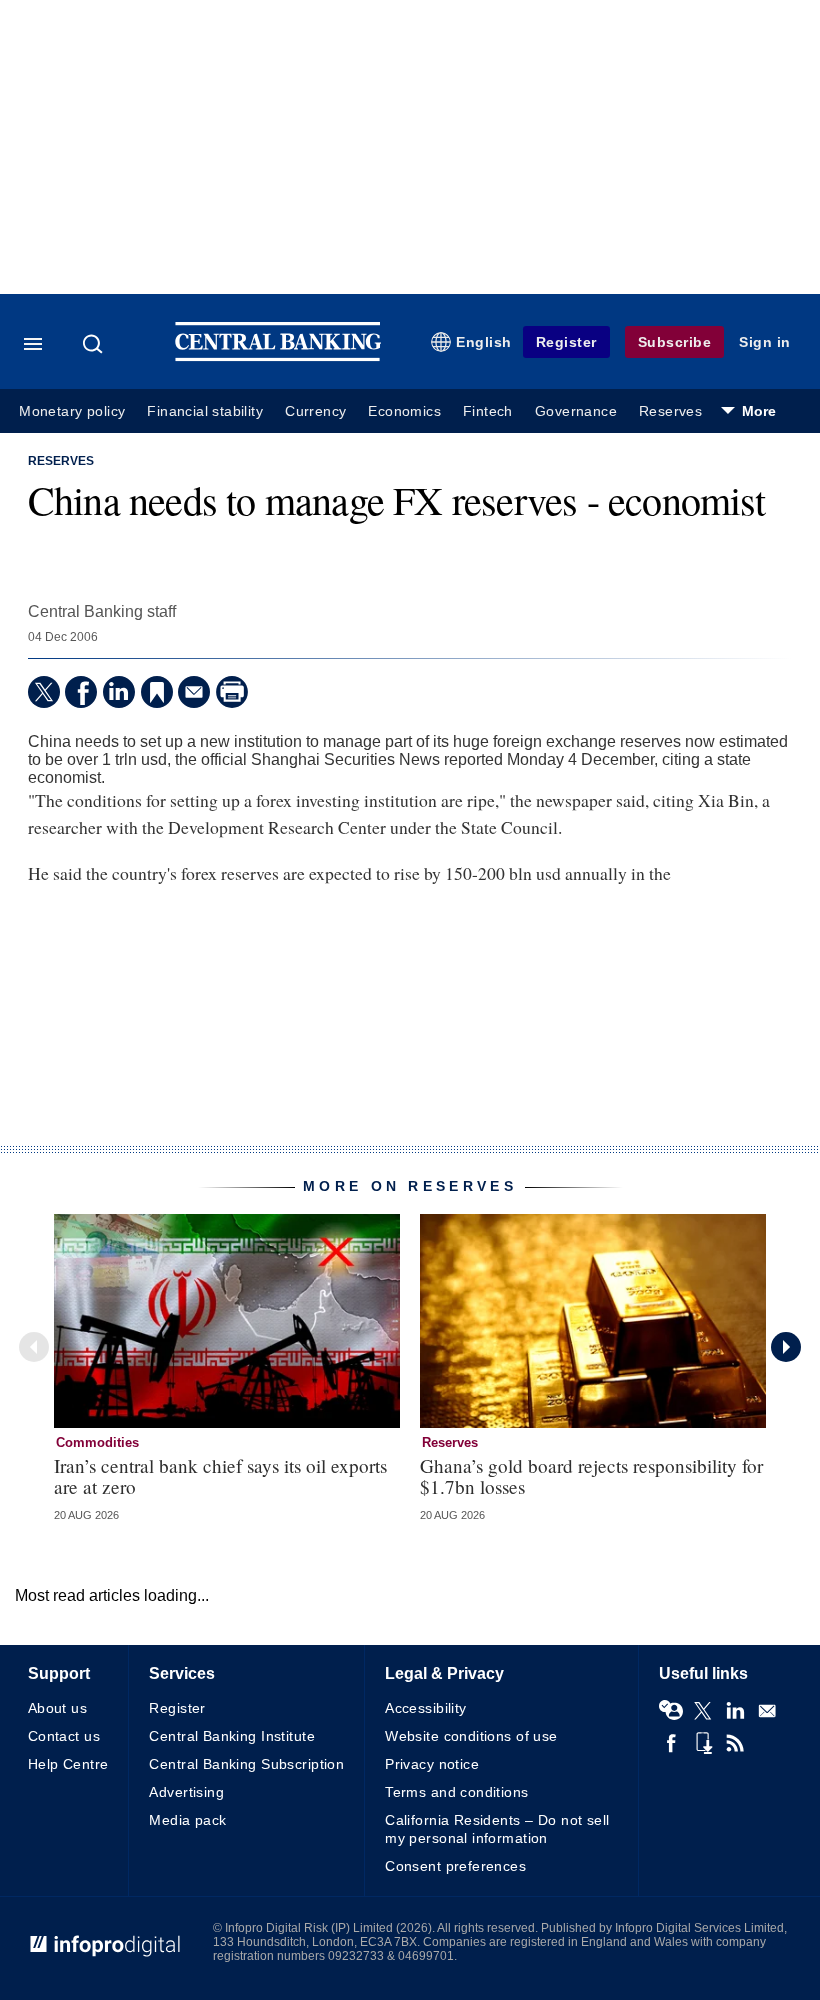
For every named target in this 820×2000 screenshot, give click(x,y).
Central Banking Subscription (246, 1764)
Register (566, 342)
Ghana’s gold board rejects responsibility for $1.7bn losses (591, 1476)
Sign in (765, 342)
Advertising (186, 1792)
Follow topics (671, 1711)
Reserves (670, 411)
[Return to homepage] (278, 356)
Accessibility (425, 1708)
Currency (315, 411)
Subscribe (675, 342)
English (484, 342)
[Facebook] (81, 692)
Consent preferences (455, 1866)
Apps (703, 1743)
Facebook (671, 1743)
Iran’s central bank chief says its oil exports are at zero (220, 1476)
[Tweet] (44, 692)
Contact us (64, 1736)
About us (57, 1708)
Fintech (488, 411)
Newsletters (767, 1711)
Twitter (703, 1711)
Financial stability (205, 411)
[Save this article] (157, 692)
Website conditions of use (471, 1736)
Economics (404, 411)
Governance (576, 411)
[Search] (95, 344)
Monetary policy (72, 411)
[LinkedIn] (119, 692)
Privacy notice (432, 1764)
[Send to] (194, 692)
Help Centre (68, 1764)
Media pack (187, 1820)
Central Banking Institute (232, 1736)
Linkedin (735, 1711)
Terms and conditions (456, 1792)
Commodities (97, 1442)
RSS (735, 1743)
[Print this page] (232, 692)
